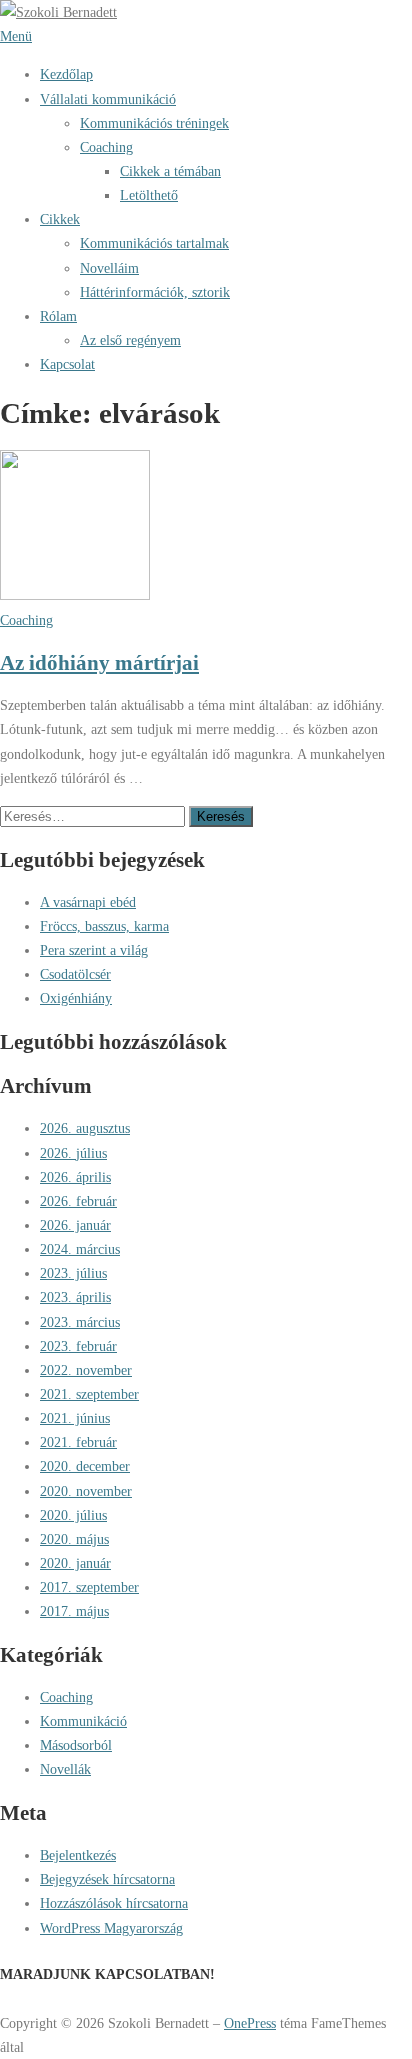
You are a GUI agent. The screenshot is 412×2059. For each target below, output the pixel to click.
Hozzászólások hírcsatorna (114, 1903)
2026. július (73, 1153)
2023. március (80, 1322)
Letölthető (149, 195)
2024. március (80, 1249)
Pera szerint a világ (94, 950)
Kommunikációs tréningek (154, 123)
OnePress (250, 2023)
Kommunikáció (83, 1721)
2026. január (75, 1225)
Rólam (58, 316)
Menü (16, 36)
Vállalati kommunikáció (108, 99)
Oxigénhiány (76, 998)
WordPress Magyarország (111, 1928)
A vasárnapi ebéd (88, 902)
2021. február (78, 1442)
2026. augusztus (85, 1128)
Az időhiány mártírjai (99, 662)
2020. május (74, 1539)
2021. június (75, 1418)
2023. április (75, 1297)
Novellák (65, 1769)
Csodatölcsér (75, 974)
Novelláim (109, 268)
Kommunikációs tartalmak (154, 243)
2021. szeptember (89, 1394)
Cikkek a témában (170, 171)
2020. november (86, 1491)
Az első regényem (130, 340)
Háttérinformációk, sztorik (155, 292)
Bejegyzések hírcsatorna (107, 1879)
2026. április (75, 1177)
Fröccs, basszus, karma (104, 926)
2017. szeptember (89, 1587)
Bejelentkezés (78, 1855)
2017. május (74, 1611)
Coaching (106, 147)
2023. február (78, 1346)
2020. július (73, 1515)
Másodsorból (76, 1745)
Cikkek (60, 219)
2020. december (85, 1466)
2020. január (75, 1563)
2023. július (73, 1273)
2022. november (86, 1370)
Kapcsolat (67, 364)
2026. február (78, 1201)
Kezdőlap (66, 74)
